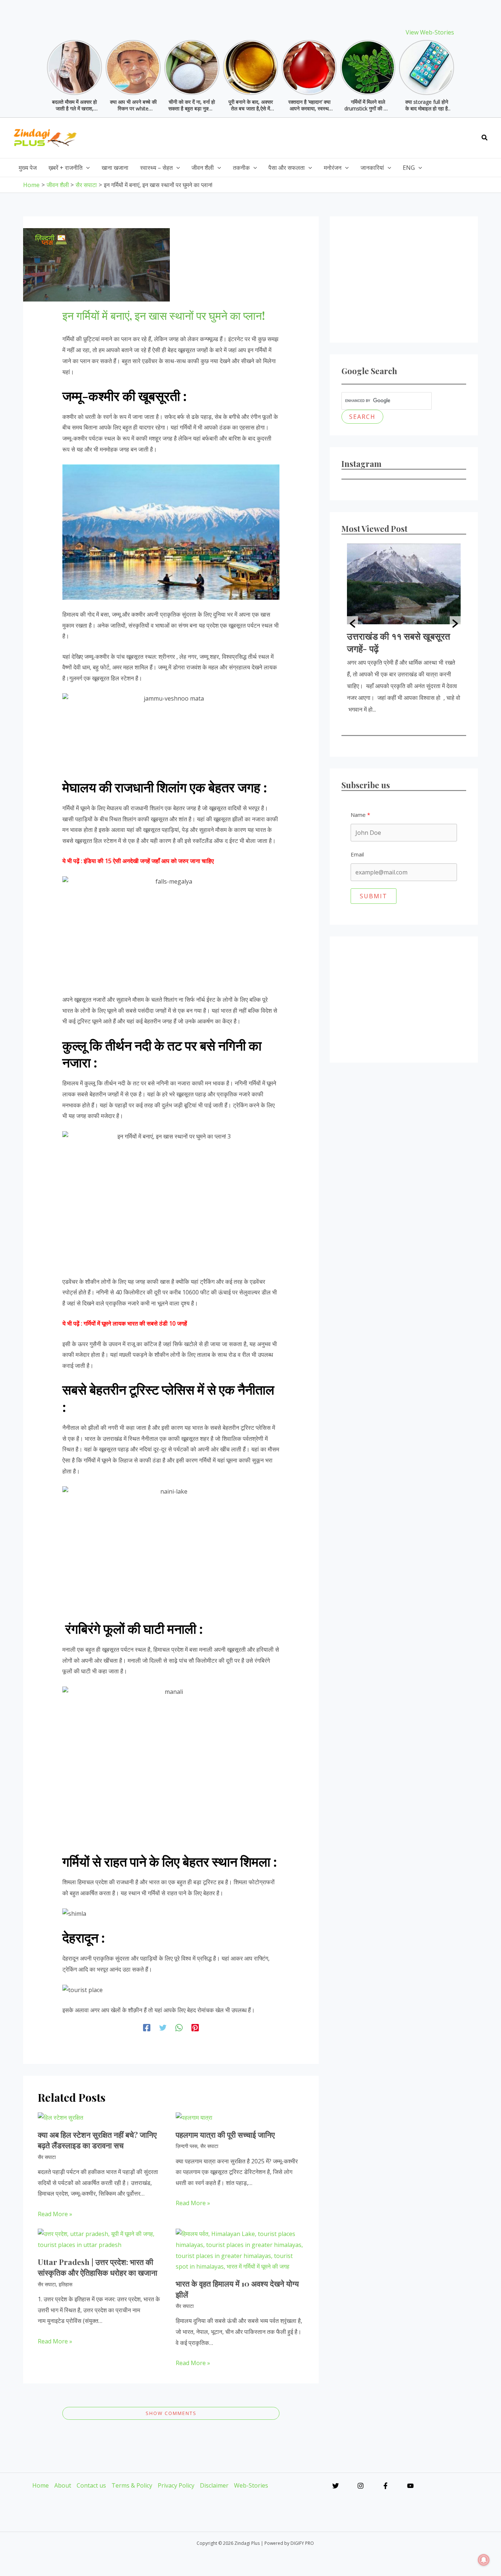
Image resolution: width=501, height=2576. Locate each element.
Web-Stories (251, 2485)
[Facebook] (147, 2027)
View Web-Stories (430, 32)
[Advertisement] (341, 136)
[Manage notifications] (484, 2560)
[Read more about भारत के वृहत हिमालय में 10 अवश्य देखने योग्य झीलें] (240, 2250)
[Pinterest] (195, 2027)
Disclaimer (214, 2485)
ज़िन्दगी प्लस (186, 2146)
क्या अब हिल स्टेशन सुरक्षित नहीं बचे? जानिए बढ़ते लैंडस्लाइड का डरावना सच (97, 2140)
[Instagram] (361, 2486)
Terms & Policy (132, 2485)
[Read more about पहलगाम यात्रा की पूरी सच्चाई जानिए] (194, 2117)
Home (41, 2485)
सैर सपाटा (47, 2157)
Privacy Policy (176, 2485)
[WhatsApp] (179, 2027)
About (63, 2485)
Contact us (91, 2485)
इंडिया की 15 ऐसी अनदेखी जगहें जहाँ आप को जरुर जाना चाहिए (149, 861)
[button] (485, 138)
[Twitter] (163, 2027)
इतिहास (65, 2284)
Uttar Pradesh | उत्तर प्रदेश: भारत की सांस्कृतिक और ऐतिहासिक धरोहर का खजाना (98, 2267)
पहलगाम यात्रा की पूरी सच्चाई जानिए (225, 2134)
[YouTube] (410, 2486)
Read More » (55, 2214)
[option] (404, 624)
